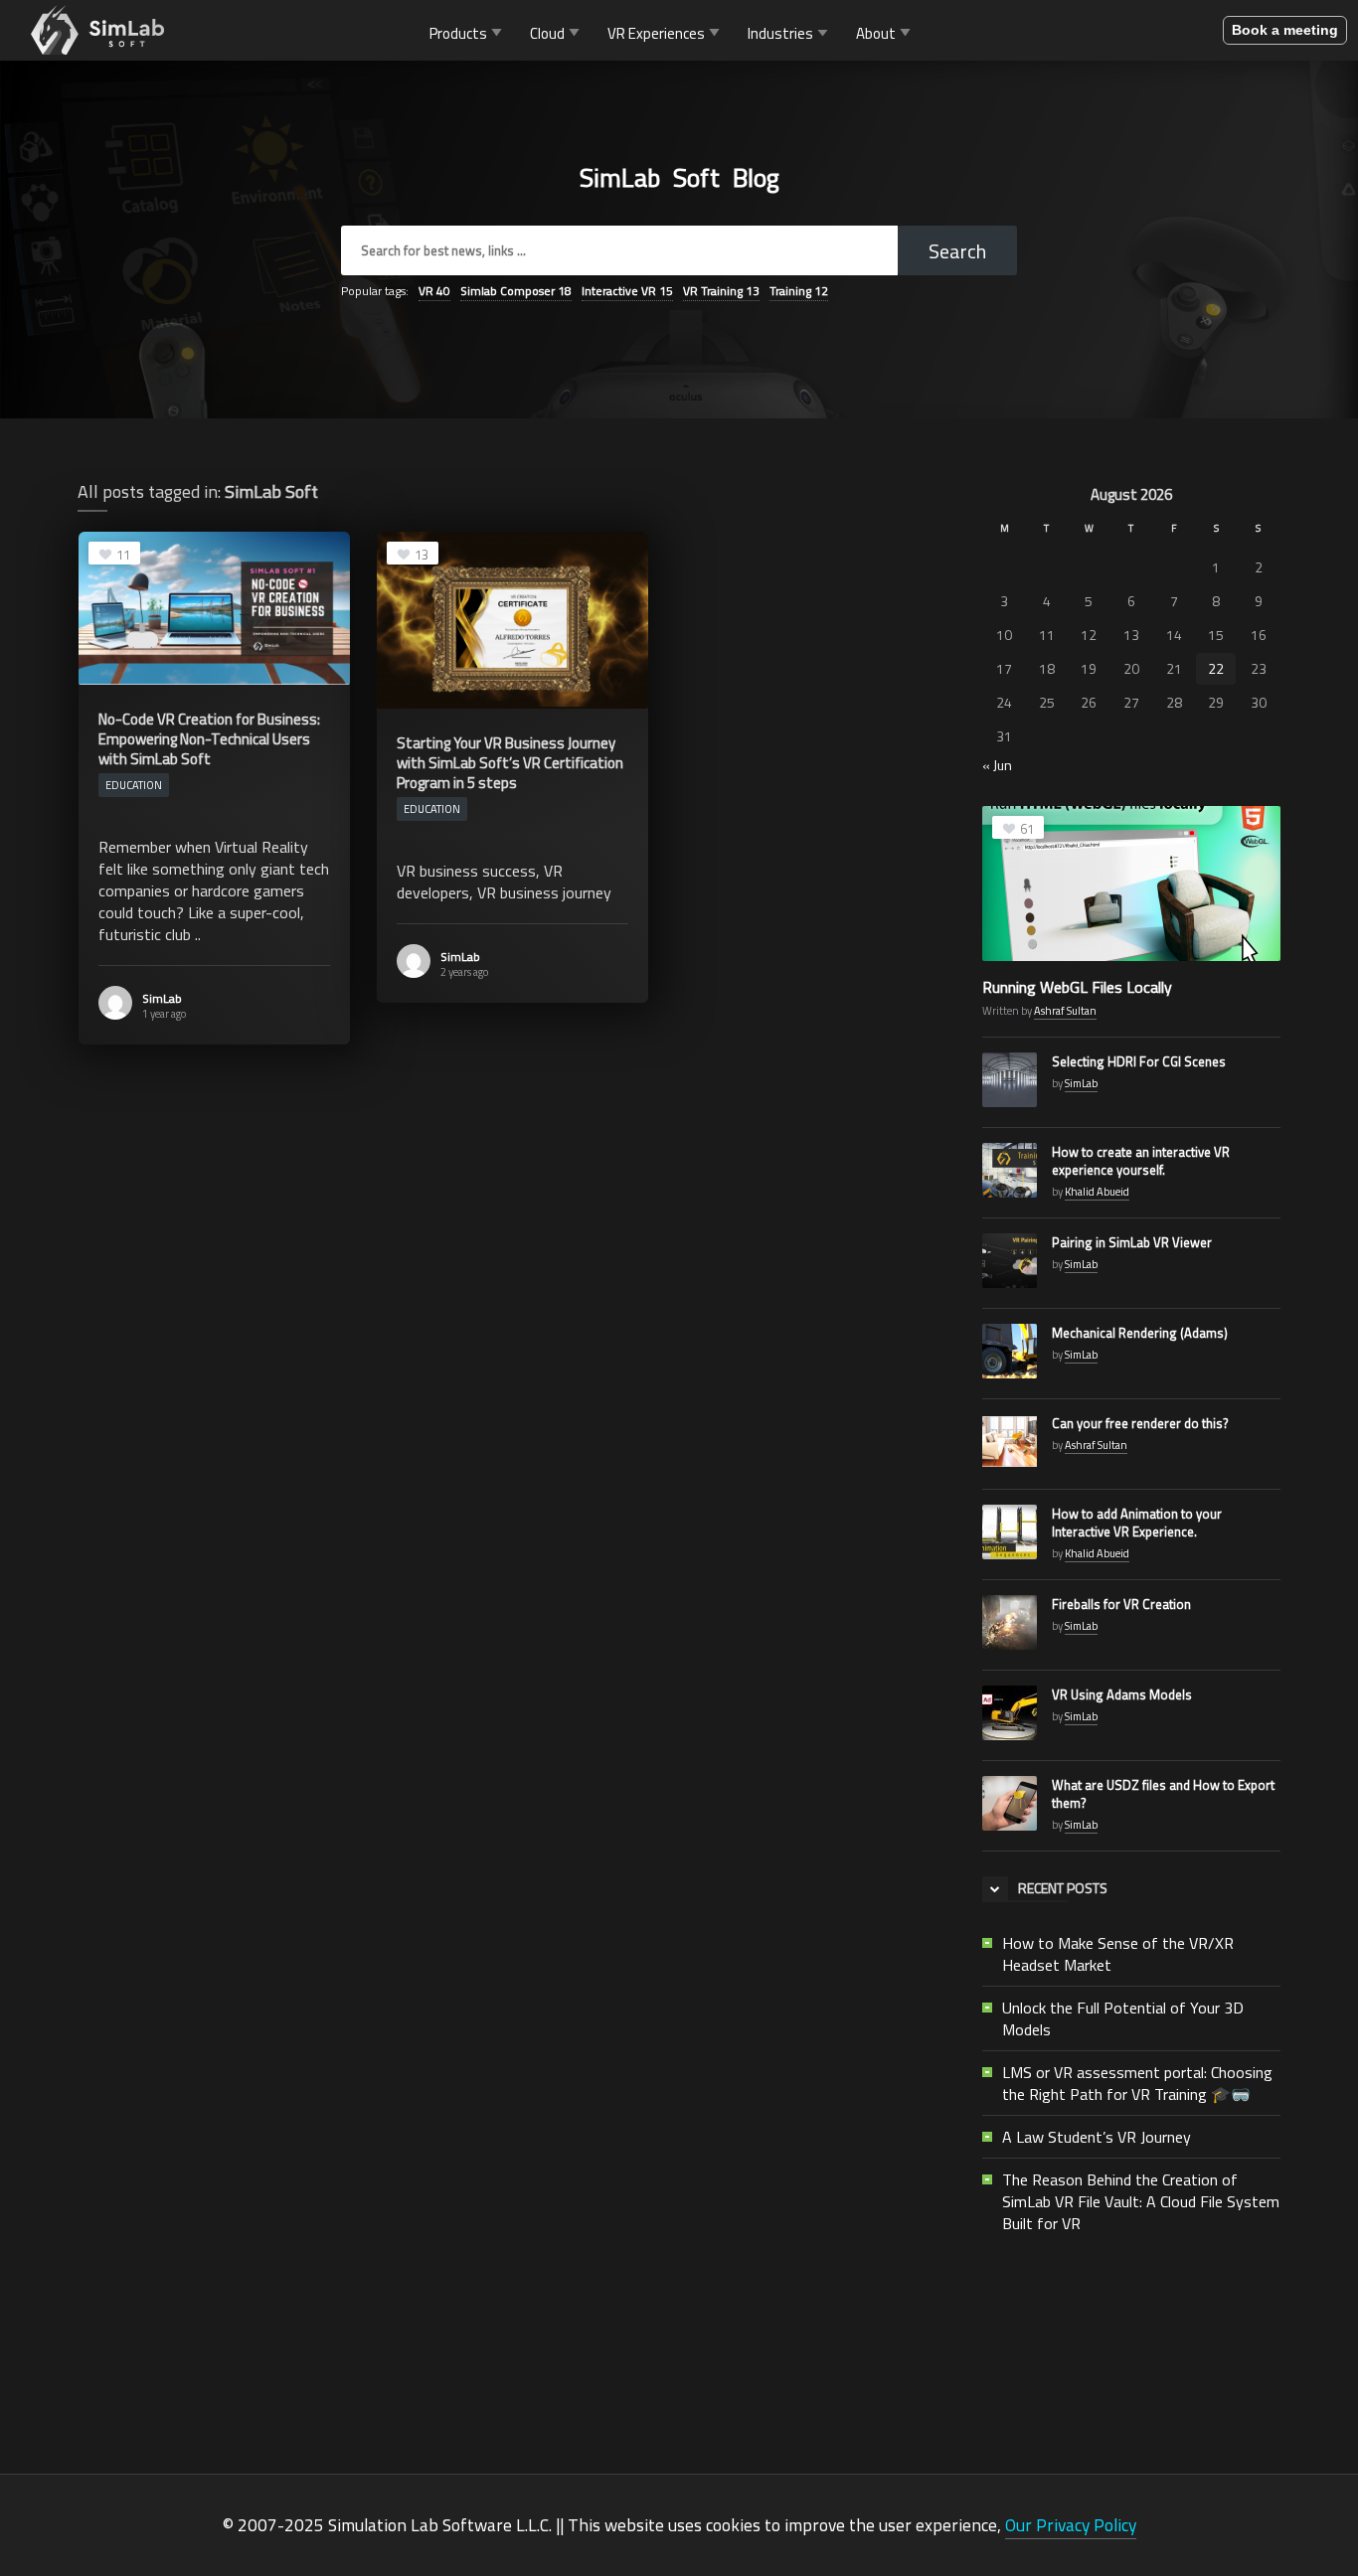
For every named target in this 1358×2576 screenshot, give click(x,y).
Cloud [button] (547, 32)
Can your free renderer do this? (1140, 1423)
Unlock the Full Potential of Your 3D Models (1123, 2018)
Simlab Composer (516, 291)
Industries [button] (780, 32)
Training (799, 291)
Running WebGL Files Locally (1077, 987)
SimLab (162, 998)
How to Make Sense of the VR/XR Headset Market (1118, 1954)
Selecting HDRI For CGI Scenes (1139, 1061)
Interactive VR (627, 291)
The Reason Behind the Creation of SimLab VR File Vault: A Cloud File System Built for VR (1141, 2201)
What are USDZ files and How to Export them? (1163, 1794)
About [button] (876, 32)
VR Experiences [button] (656, 32)
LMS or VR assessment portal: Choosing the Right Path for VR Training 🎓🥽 (1137, 2083)
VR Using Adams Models (1122, 1694)
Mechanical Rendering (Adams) (1140, 1333)
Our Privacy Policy (1071, 2525)
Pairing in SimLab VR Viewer (1132, 1242)
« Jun (997, 765)
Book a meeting (1285, 30)
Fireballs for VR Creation (1121, 1604)
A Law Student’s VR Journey (1097, 2137)
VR (434, 291)
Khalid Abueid (1097, 1192)
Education (134, 785)
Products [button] (458, 32)
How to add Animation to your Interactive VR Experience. (1137, 1523)
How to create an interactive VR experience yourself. (1141, 1161)
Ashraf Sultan (1065, 1011)
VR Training (721, 291)
